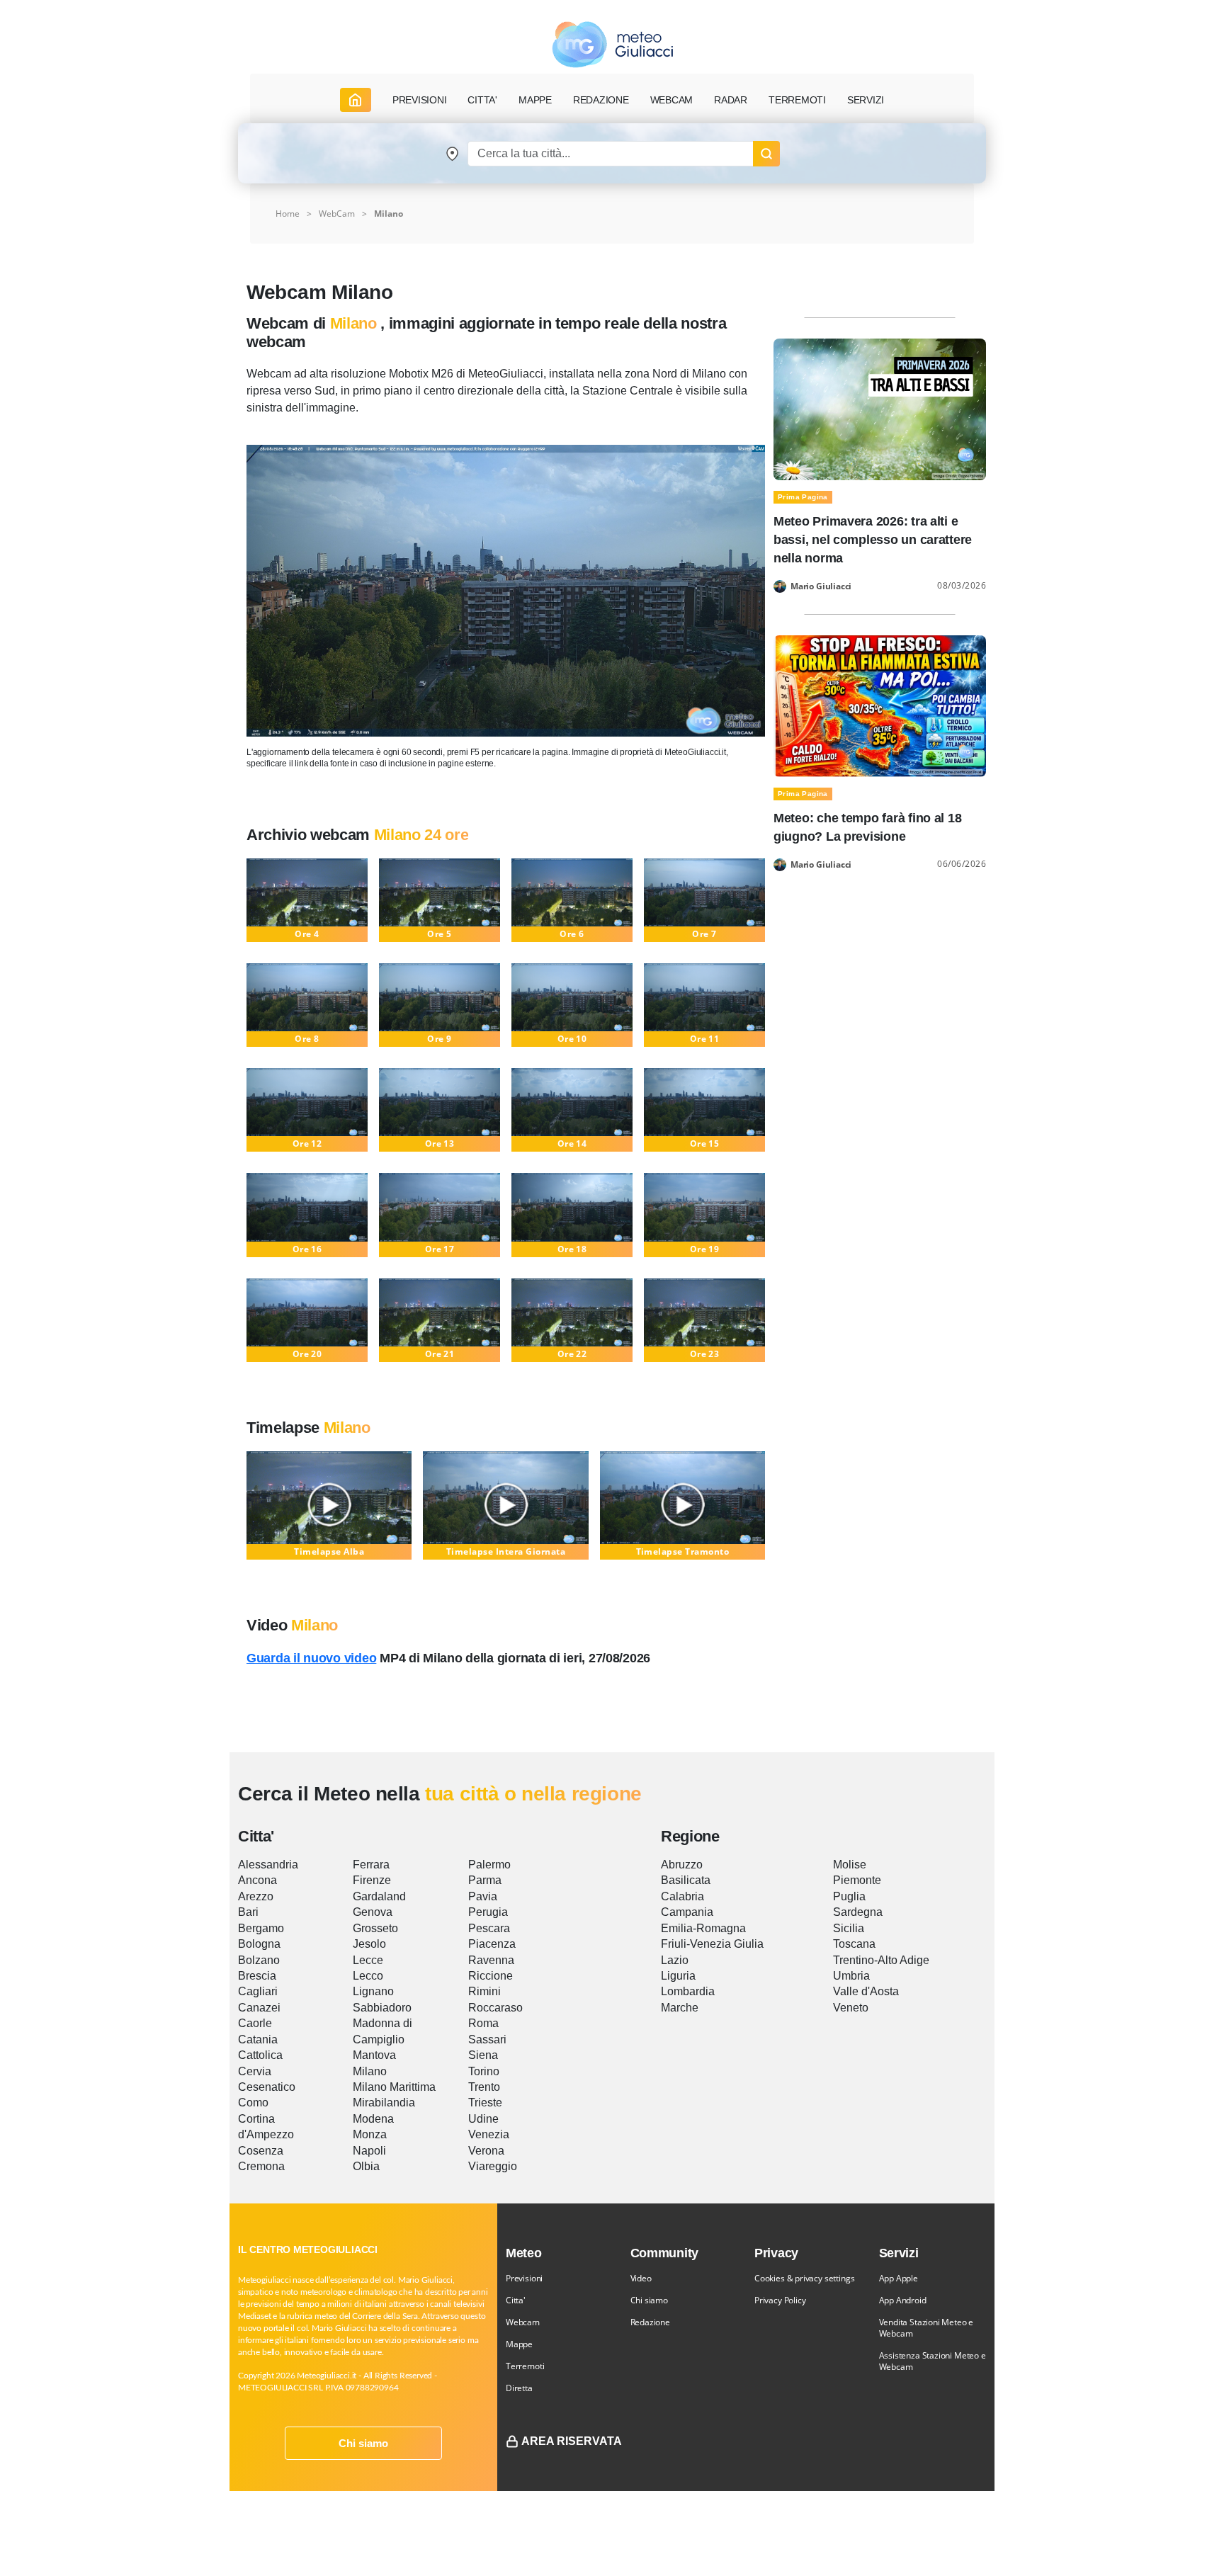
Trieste (485, 2103)
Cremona (261, 2166)
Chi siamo (363, 2443)
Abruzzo (682, 1865)
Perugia (488, 1912)
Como (253, 2103)
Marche (680, 2008)
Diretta (519, 2388)
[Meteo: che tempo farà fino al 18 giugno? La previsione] (880, 705)
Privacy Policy (780, 2300)
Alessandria (268, 1865)
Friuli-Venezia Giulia (712, 1944)
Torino (484, 2071)
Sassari (487, 2039)
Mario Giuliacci (821, 586)
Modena (373, 2119)
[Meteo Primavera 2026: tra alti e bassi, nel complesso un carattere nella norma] (880, 408)
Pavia (483, 1896)
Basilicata (686, 1880)
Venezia (489, 2134)
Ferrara (371, 1865)
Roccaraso (495, 2008)
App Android (903, 2300)
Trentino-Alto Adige (881, 1960)
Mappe (519, 2344)
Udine (483, 2119)
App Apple (899, 2278)
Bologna (259, 1944)
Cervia (255, 2071)
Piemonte (857, 1880)
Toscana (854, 1944)
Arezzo (256, 1896)
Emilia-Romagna (703, 1928)
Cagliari (258, 1991)
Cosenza (261, 2151)
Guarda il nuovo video (311, 1658)
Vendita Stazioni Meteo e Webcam (926, 2328)
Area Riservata (572, 2441)
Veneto (851, 2008)
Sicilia (849, 1928)
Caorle (255, 2023)
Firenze (372, 1880)
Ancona (257, 1880)
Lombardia (688, 1991)
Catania (258, 2039)
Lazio (675, 1960)
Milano (389, 214)
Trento (484, 2087)
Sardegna (858, 1912)
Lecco (368, 1976)
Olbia (366, 2166)
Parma (485, 1880)
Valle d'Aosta (866, 1991)
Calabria (682, 1896)
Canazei (259, 2008)
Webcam (672, 100)
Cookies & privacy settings (804, 2278)
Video (641, 2278)
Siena (483, 2055)
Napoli (369, 2151)
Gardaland (379, 1896)
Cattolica (260, 2055)
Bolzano (259, 1960)
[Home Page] (356, 100)
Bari (248, 1912)
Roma (483, 2023)
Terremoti (525, 2366)
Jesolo (369, 1944)
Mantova (374, 2055)
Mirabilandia (384, 2103)
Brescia (257, 1976)
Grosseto (375, 1928)
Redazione (650, 2322)
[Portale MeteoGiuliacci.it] (612, 44)
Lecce (368, 1960)
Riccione (491, 1976)
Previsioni (524, 2278)
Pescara (489, 1928)
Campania (687, 1912)
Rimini (484, 1991)
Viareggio (493, 2166)
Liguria (678, 1976)
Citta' (516, 2300)
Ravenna (491, 1960)
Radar (731, 100)
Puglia (849, 1896)
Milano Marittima (394, 2087)
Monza (370, 2134)
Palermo (489, 1865)
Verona (486, 2151)
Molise (850, 1865)
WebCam (337, 214)
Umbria (851, 1976)
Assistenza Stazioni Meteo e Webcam (933, 2361)
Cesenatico (267, 2087)
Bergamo (261, 1928)
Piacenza (492, 1944)
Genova (373, 1912)
